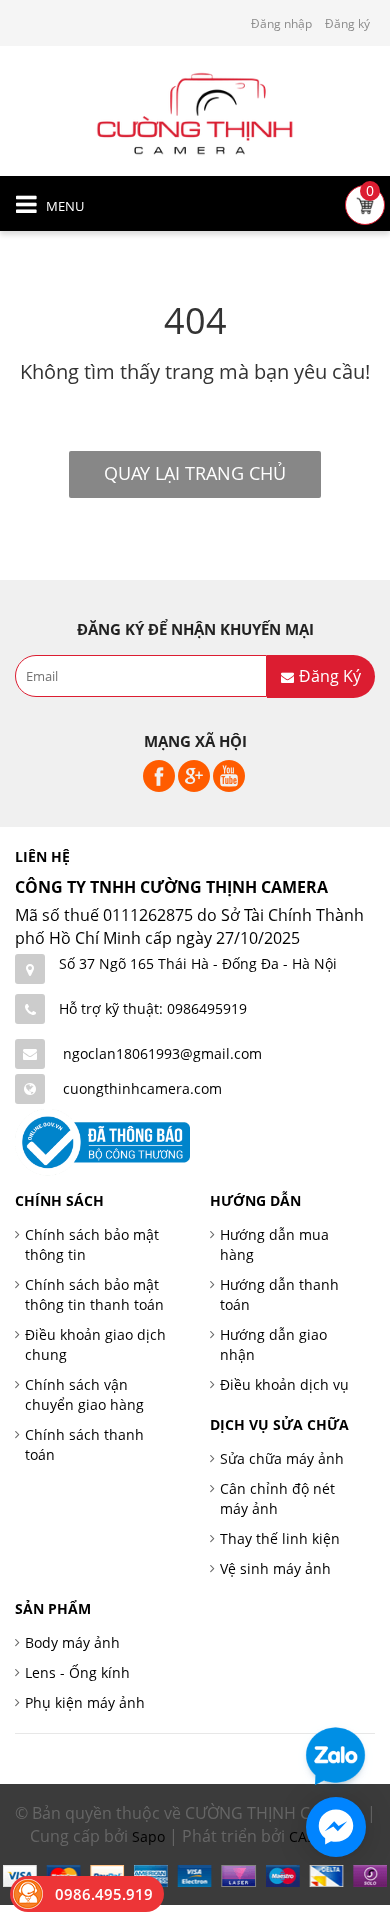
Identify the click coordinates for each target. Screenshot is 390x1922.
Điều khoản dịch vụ (284, 1384)
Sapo (148, 1836)
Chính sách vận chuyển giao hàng (84, 1394)
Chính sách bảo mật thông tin (92, 1244)
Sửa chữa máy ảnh (282, 1458)
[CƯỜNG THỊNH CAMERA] (195, 112)
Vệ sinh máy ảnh (275, 1568)
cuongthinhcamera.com (142, 1088)
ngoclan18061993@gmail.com (162, 1053)
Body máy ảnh (72, 1642)
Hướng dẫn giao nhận (273, 1344)
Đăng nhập (281, 23)
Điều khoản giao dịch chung (95, 1344)
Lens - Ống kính (77, 1672)
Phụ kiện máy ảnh (85, 1702)
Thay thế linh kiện (280, 1538)
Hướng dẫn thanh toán (279, 1294)
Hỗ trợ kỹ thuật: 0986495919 (153, 1008)
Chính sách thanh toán (84, 1444)
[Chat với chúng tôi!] (336, 1827)
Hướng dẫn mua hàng (274, 1244)
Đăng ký (347, 23)
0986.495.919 (104, 1894)
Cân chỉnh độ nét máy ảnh (277, 1498)
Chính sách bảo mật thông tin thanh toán (94, 1294)
